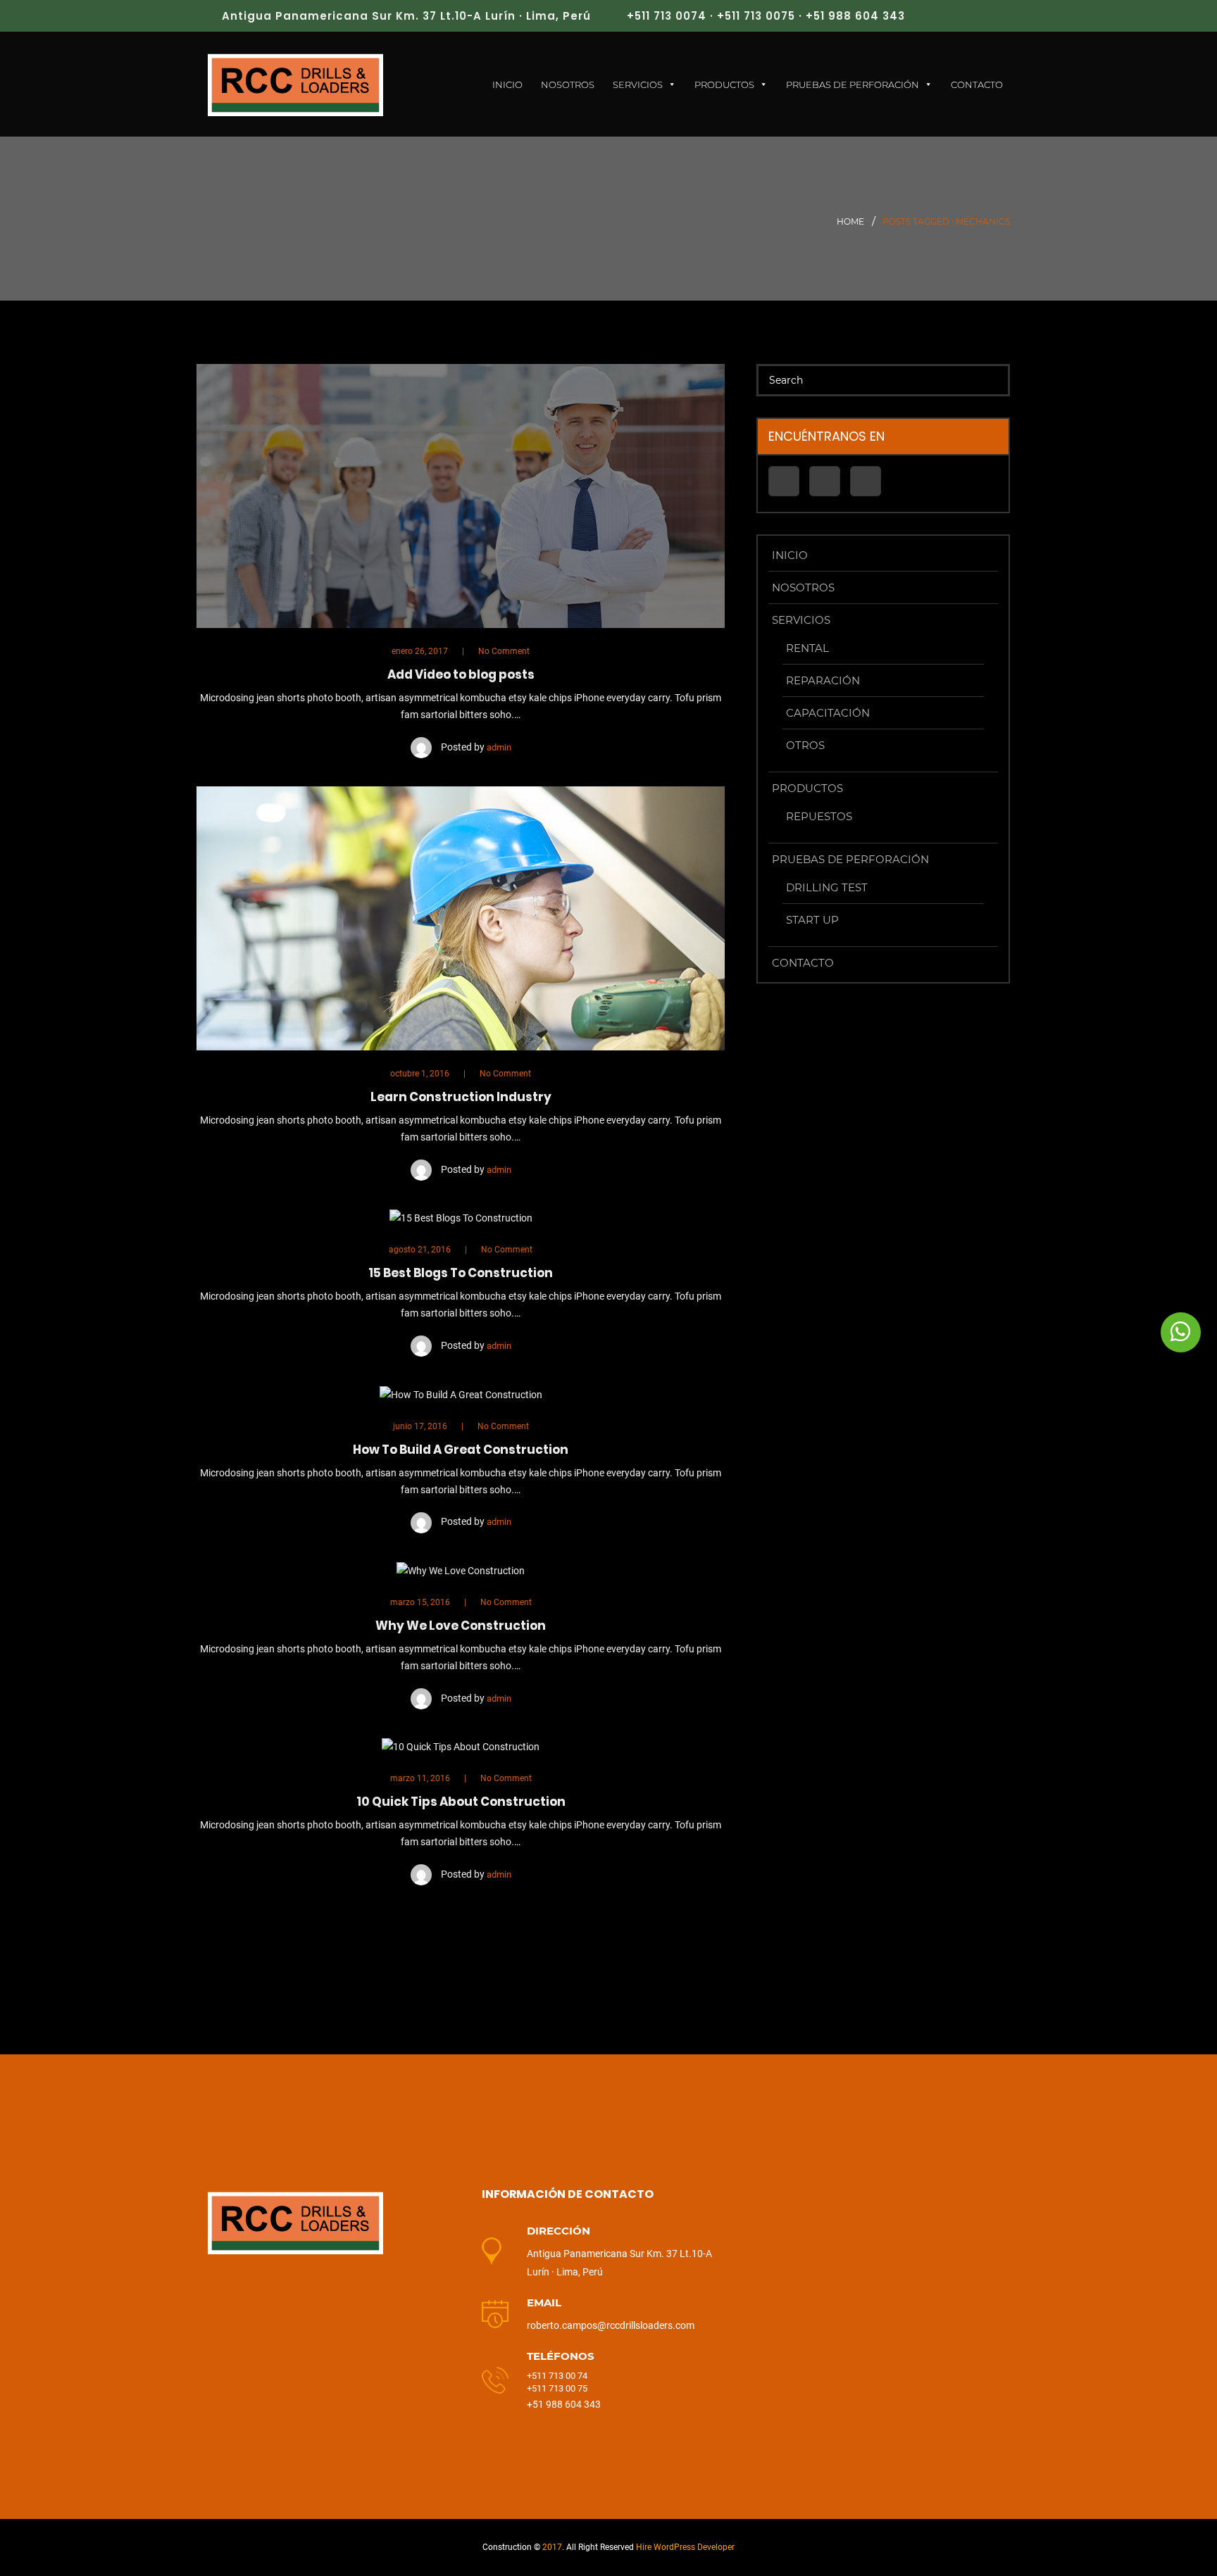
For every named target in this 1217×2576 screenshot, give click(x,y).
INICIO (507, 84)
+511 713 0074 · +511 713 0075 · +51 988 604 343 (766, 16)
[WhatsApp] (1181, 1332)
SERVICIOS (638, 84)
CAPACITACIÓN (828, 713)
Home (850, 221)
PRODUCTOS (724, 84)
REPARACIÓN (823, 680)
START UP (812, 920)
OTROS (805, 745)
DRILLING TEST (827, 887)
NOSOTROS (568, 84)
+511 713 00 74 (558, 2376)
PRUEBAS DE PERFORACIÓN (853, 84)
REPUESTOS (819, 816)
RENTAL (807, 648)
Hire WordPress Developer (685, 2547)
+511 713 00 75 (557, 2388)
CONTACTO (977, 84)
